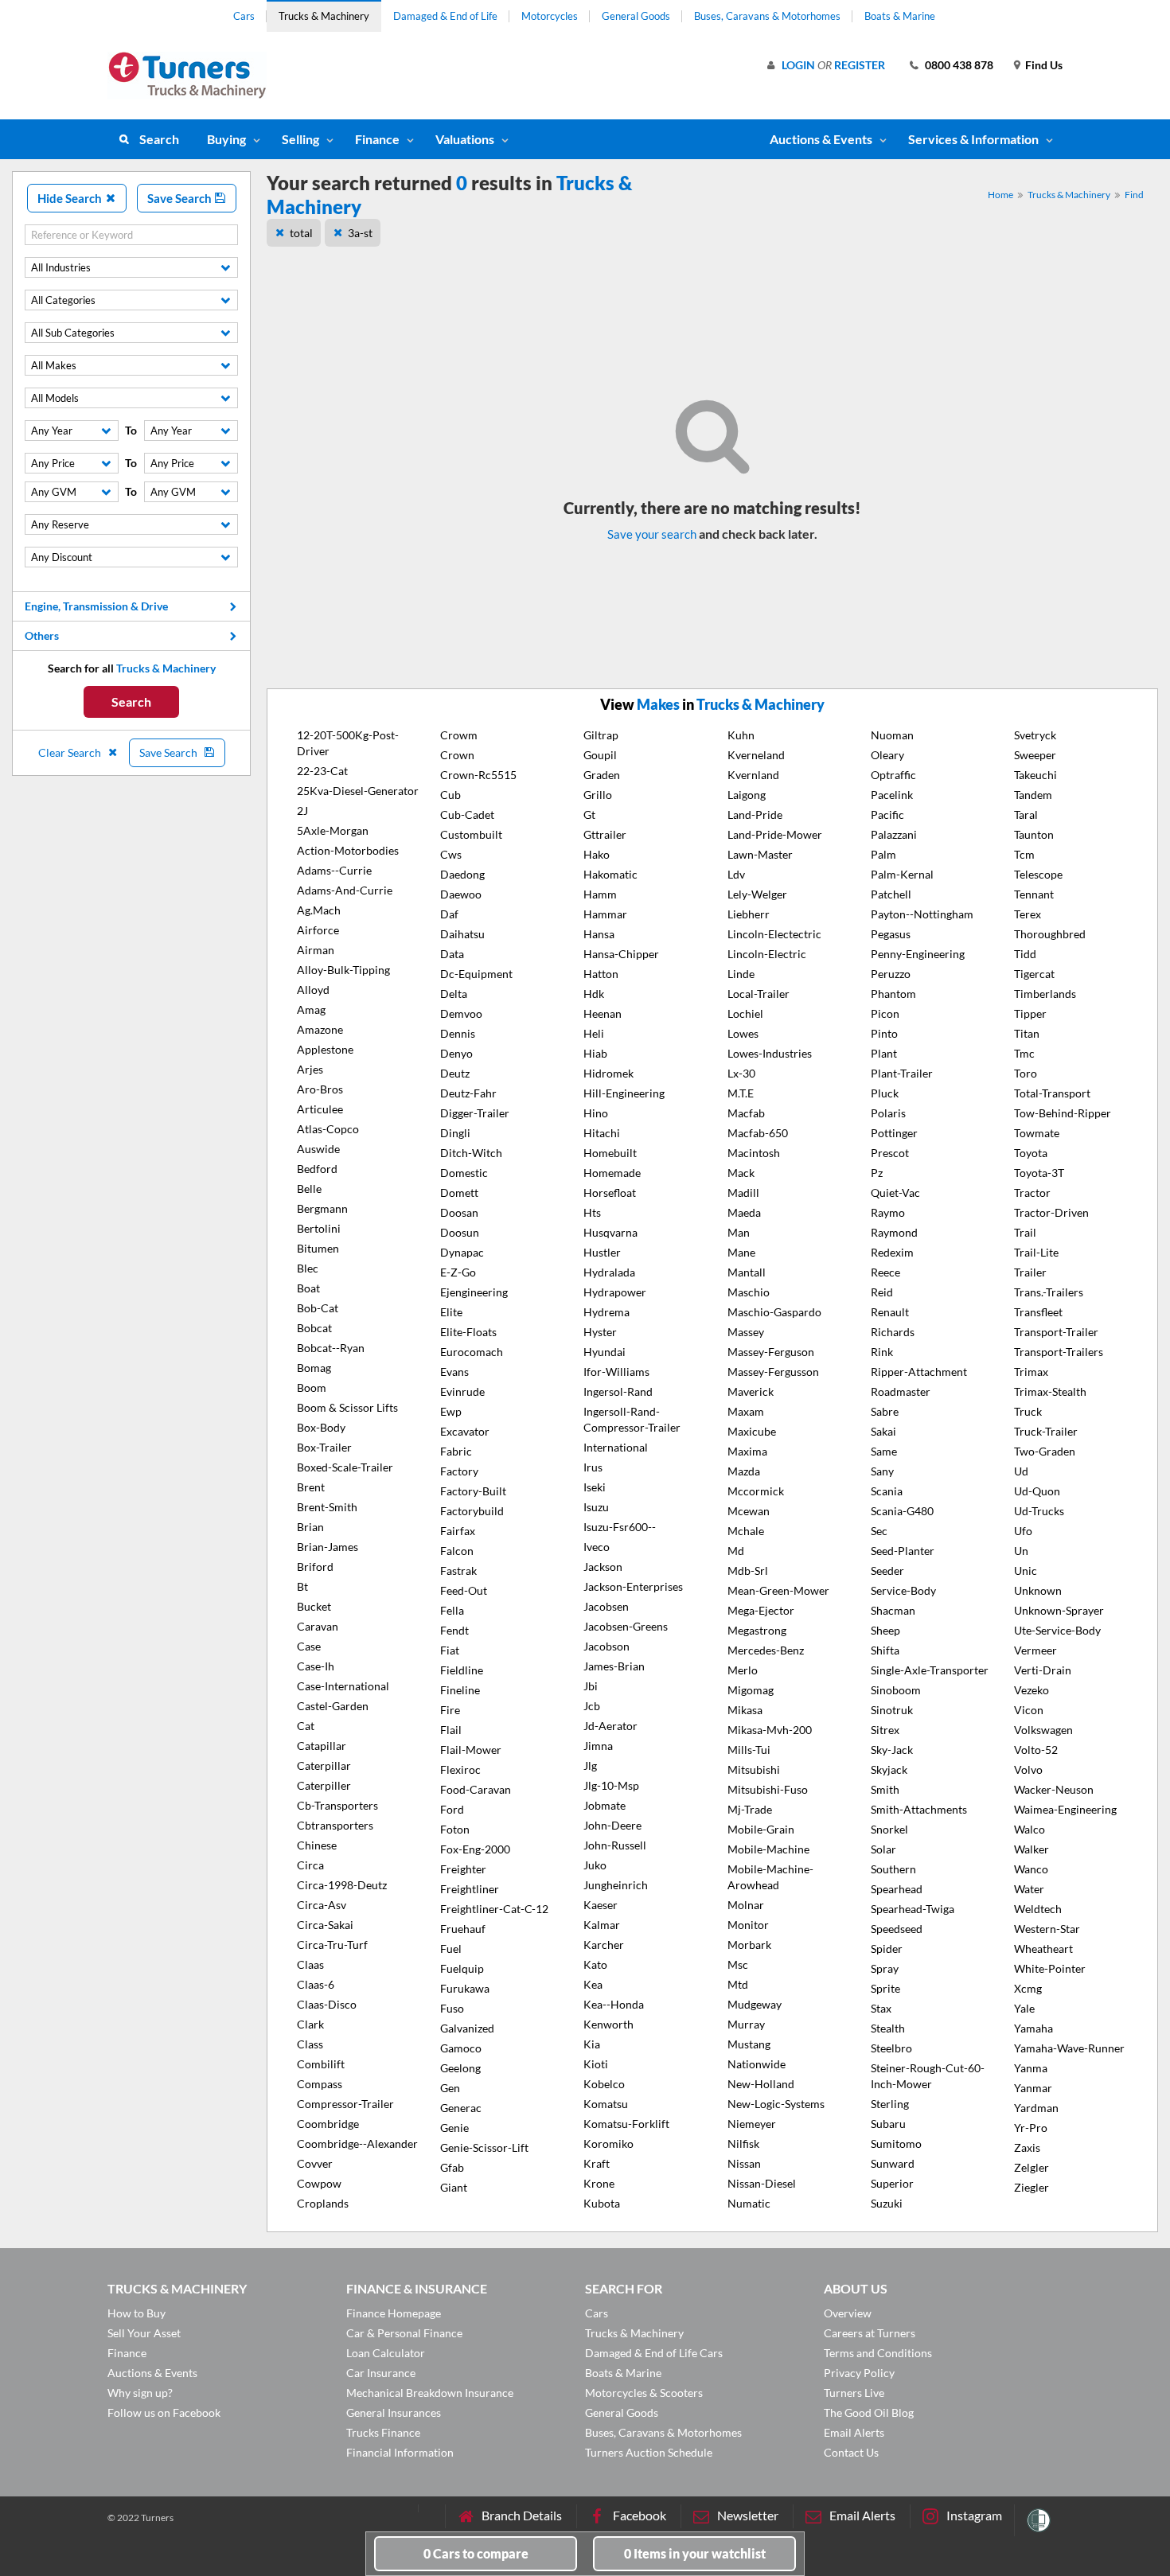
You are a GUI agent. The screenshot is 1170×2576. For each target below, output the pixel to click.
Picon (885, 1013)
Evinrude (462, 1391)
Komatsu (606, 2104)
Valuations (465, 139)
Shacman (893, 1610)
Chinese (317, 1845)
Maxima (747, 1451)
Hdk (594, 994)
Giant (454, 2187)
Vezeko (1032, 1690)
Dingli (455, 1133)
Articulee (320, 1109)
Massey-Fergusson (773, 1372)
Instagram (974, 2515)
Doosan (459, 1212)
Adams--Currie (334, 870)
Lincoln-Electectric (774, 934)
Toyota (1031, 1153)
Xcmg (1028, 1988)
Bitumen (318, 1248)
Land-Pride (755, 814)
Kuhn (741, 735)
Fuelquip (462, 1968)
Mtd (738, 1984)
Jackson (603, 1567)
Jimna (598, 1746)
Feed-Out (464, 1590)
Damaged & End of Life (445, 16)
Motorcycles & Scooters (644, 2393)
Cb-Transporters (337, 1805)
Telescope (1038, 874)
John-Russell (615, 1845)
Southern (893, 1869)
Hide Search (71, 198)
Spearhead (897, 1889)
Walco (1030, 1829)
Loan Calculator (386, 2353)
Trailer (1030, 1272)
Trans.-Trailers (1049, 1292)
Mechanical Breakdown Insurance (430, 2393)
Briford (315, 1567)
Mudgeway (755, 2004)
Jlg (590, 1765)
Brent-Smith (327, 1507)
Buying (226, 139)
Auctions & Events (152, 2373)
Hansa (599, 934)
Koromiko (608, 2143)
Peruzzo (891, 974)
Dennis (458, 1033)
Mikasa (745, 1710)
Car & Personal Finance (404, 2333)
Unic (1026, 1571)
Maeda (744, 1212)
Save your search (652, 534)
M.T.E (741, 1093)
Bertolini (319, 1228)
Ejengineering (474, 1292)
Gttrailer (605, 834)
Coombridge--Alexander (357, 2143)
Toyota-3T (1039, 1173)
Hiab (595, 1053)
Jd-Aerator (610, 1726)
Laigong (747, 795)
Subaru (888, 2124)
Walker (1032, 1849)
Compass (320, 2084)
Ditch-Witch (471, 1153)
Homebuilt (610, 1153)
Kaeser (601, 1905)
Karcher (604, 1945)
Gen (450, 2088)
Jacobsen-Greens (626, 1626)
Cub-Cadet (467, 814)
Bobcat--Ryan (331, 1348)
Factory (459, 1471)
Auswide (318, 1149)
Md (736, 1551)
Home (1000, 195)
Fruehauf (463, 1929)
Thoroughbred (1050, 934)
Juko (595, 1865)
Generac (461, 2108)
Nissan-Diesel (762, 2183)
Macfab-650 (758, 1133)
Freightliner (470, 1889)
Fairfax (458, 1531)
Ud (1021, 1471)
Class (310, 2044)
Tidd (1025, 954)
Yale (1024, 2008)
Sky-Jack (892, 1750)
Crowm (459, 735)
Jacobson (606, 1646)
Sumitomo (896, 2143)
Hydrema (606, 1312)
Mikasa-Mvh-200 (770, 1730)
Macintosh (754, 1153)
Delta (454, 994)
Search (159, 139)
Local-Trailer (759, 994)
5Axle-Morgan (333, 830)
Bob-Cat (318, 1308)
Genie (454, 2128)
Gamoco (461, 2048)
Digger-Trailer (475, 1113)
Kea (593, 1984)
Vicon (1029, 1710)
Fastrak (458, 1571)
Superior (892, 2183)
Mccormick (756, 1491)
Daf (449, 914)
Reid (882, 1292)
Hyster (600, 1332)
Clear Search (71, 752)
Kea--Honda (614, 2004)
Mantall (747, 1272)
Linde (741, 974)
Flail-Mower (471, 1750)
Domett (459, 1193)
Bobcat (314, 1328)
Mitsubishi (754, 1769)
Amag (311, 1009)
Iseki (595, 1487)
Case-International (343, 1686)
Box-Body (321, 1427)
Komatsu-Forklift (626, 2124)
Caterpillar (324, 1765)
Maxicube (752, 1431)
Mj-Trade (750, 1809)
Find (1134, 195)
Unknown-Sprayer (1059, 1610)
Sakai (883, 1431)
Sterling (890, 2104)
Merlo (743, 1670)
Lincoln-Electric (767, 954)
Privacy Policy (859, 2373)
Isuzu (596, 1507)
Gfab (452, 2167)
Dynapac (462, 1252)
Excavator (465, 1431)
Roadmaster (901, 1391)
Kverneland (756, 755)
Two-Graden (1045, 1451)
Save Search (181, 198)
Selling (300, 139)
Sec (879, 1531)
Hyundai (604, 1352)
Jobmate (604, 1805)
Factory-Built (473, 1491)
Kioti (596, 2064)
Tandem (1033, 795)
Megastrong (757, 1630)
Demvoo (461, 1013)
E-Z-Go (458, 1272)
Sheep (885, 1630)
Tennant (1034, 894)
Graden (602, 775)
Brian (310, 1527)
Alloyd (313, 990)
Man (739, 1232)
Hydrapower (615, 1292)
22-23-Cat (322, 771)
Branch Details (522, 2515)
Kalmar (602, 1925)
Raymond (894, 1232)
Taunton (1034, 834)
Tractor (1032, 1193)
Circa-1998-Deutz (342, 1885)
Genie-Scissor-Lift (484, 2147)
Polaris (888, 1113)
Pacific (887, 814)
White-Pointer (1050, 1968)
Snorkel (889, 1829)
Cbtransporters (335, 1825)
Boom (312, 1387)
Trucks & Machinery (324, 16)
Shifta (885, 1650)
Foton (455, 1829)
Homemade (612, 1173)
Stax (881, 2008)
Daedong (462, 874)
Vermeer (1035, 1650)
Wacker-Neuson (1054, 1789)
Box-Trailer (324, 1447)
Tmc (1024, 1053)
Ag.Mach (319, 910)
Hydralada (609, 1272)
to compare (476, 2553)
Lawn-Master (760, 854)
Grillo (598, 795)
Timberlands (1045, 994)
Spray (885, 1968)
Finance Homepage (394, 2313)
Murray (746, 2024)
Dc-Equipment (476, 974)
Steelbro (891, 2048)
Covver (315, 2163)
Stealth (888, 2028)
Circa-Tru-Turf (332, 1945)
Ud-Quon (1037, 1491)
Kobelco (604, 2084)
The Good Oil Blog (869, 2412)
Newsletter (748, 2515)
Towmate (1037, 1133)
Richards (893, 1332)
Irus (593, 1467)
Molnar (746, 1905)
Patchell (891, 894)
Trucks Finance (383, 2432)
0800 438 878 (959, 65)
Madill (743, 1193)
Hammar (605, 914)
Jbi (591, 1686)
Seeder (887, 1571)
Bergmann (322, 1208)
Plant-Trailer (902, 1073)
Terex (1028, 914)
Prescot (890, 1153)
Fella (452, 1610)
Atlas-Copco (328, 1129)
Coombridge (328, 2124)
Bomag (314, 1368)
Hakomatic (610, 874)
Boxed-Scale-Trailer (345, 1467)
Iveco (597, 1547)
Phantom (893, 994)
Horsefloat (610, 1193)
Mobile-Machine (768, 1849)
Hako (597, 854)
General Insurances (394, 2412)
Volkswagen (1043, 1730)
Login (798, 65)
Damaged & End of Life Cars (654, 2353)
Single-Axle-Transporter (930, 1670)
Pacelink (892, 795)
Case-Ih (316, 1666)
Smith (885, 1789)
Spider (887, 1949)
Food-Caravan (476, 1789)
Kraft (597, 2163)
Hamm (600, 894)
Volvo (1028, 1769)
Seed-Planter (903, 1551)
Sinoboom (896, 1690)
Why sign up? (140, 2393)
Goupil (600, 755)
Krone (599, 2183)
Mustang (749, 2044)
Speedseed (897, 1929)
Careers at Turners (870, 2333)
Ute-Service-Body (1057, 1630)
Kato (595, 1964)
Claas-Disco (327, 2004)
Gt (589, 814)
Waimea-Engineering (1065, 1809)
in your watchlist (695, 2553)
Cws (451, 854)
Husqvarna (610, 1232)
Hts (592, 1212)
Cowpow (319, 2183)
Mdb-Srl (748, 1571)
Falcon (457, 1551)
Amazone (320, 1029)
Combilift (321, 2064)
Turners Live (854, 2393)
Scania (887, 1491)
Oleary (887, 755)
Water (1029, 1889)
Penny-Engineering (918, 954)
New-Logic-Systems (776, 2104)
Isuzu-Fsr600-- (620, 1527)
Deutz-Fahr (468, 1093)
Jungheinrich (616, 1885)
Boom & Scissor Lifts (347, 1407)
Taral (1026, 814)
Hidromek (608, 1073)
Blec (308, 1268)
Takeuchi (1035, 775)
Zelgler (1032, 2167)
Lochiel (745, 1013)
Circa (310, 1865)
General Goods (636, 16)
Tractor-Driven (1051, 1212)
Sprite (885, 1988)
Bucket (314, 1606)
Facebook (640, 2515)
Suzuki (887, 2203)
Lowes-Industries (770, 1053)
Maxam (746, 1411)
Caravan (318, 1626)
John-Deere (612, 1825)
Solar (883, 1849)
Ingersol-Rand (618, 1391)
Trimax (1031, 1372)
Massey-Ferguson (771, 1352)
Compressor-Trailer (345, 2104)
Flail (451, 1730)
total (301, 233)
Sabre (885, 1411)
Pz (877, 1173)
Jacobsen (606, 1606)
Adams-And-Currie (345, 890)
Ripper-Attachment (919, 1372)
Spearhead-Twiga (913, 1909)
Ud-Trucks (1039, 1511)
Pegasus (891, 934)
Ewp (451, 1411)
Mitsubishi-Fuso (768, 1789)
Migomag (751, 1690)
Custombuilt (471, 834)
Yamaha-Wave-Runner (1069, 2048)
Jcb (592, 1706)
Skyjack (889, 1769)
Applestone (325, 1049)
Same (884, 1451)
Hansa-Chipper (621, 954)
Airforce (318, 930)
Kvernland (753, 775)
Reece (885, 1272)
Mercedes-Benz (766, 1650)
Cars (244, 16)
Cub (450, 795)
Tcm (1024, 854)
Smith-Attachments (919, 1809)
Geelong (460, 2068)
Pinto (884, 1033)
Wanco (1031, 1869)
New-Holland (761, 2084)
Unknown (1038, 1590)
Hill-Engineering (624, 1093)
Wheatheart (1043, 1949)
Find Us (1044, 65)
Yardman (1036, 2108)
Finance (377, 139)
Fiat (450, 1650)
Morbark (749, 1945)
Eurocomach (472, 1352)
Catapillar (322, 1746)
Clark (310, 2024)
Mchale (746, 1531)
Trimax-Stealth (1050, 1391)
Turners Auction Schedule (649, 2452)
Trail (1025, 1232)
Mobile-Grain (761, 1829)
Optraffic (893, 775)
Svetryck (1035, 735)
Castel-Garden (333, 1706)
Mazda (744, 1471)
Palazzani (894, 834)
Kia (592, 2044)
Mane (741, 1252)
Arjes (310, 1069)
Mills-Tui (749, 1750)
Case (309, 1646)
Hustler (602, 1252)
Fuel (451, 1949)
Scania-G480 (902, 1511)
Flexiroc (460, 1769)
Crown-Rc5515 (478, 775)
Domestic (464, 1173)
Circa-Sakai (325, 1925)
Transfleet (1038, 1312)
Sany (882, 1471)
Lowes (743, 1033)
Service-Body (903, 1590)
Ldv (736, 874)
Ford (452, 1809)
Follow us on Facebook (164, 2412)
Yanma (1031, 2068)
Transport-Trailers (1059, 1352)
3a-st (360, 233)
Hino (596, 1113)
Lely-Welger (757, 894)
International (616, 1447)
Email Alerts (854, 2432)
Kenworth (608, 2024)
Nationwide (757, 2064)
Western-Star (1047, 1929)
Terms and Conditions (878, 2353)
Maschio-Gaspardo (774, 1312)
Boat (308, 1288)
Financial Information (400, 2452)
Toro (1026, 1073)
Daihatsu (462, 934)
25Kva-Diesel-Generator (358, 791)
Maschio (749, 1292)
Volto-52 (1036, 1750)
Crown (457, 755)
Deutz (455, 1073)
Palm (883, 854)
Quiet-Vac (895, 1193)
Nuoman (892, 735)
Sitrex (885, 1730)
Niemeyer (752, 2124)
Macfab (746, 1113)
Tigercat (1034, 974)
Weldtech (1038, 1909)
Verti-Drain (1043, 1670)
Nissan (744, 2163)
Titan (1027, 1033)
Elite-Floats (468, 1332)
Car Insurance (381, 2373)
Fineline (460, 1690)
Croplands (323, 2203)
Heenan (603, 1013)
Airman (316, 950)
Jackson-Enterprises (633, 1586)
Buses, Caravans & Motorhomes (767, 16)
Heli (594, 1033)
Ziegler (1032, 2187)
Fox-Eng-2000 (475, 1849)
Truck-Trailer (1046, 1431)
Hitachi (602, 1133)
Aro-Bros (320, 1089)
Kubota (602, 2203)
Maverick (751, 1391)
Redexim (892, 1252)
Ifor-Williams (616, 1372)
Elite (451, 1312)
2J (302, 811)
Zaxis (1027, 2147)
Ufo (1023, 1531)
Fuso (452, 2008)
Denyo (456, 1053)
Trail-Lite (1036, 1252)
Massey (746, 1332)
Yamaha (1033, 2028)
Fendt (454, 1630)
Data (452, 954)
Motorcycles (550, 16)
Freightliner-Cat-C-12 (494, 1909)
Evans (454, 1372)
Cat (306, 1726)
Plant (884, 1053)
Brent (311, 1487)
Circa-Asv (322, 1905)
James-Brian (614, 1666)
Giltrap (601, 735)
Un (1021, 1551)
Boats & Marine (900, 16)
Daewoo (461, 894)
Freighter (463, 1869)
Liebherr (749, 914)
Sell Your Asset (144, 2333)
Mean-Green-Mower (778, 1590)
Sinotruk (892, 1710)
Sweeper (1035, 755)
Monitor (748, 1925)
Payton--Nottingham (922, 914)
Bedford (317, 1169)
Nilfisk (743, 2143)
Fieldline (462, 1670)
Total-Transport (1052, 1093)
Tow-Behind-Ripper (1063, 1113)
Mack (741, 1173)
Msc (738, 1964)
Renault (890, 1312)
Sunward (893, 2163)
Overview (848, 2313)
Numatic (749, 2203)
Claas (310, 1964)
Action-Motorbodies (348, 850)
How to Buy (136, 2313)
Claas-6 (316, 1984)
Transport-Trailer (1056, 1332)
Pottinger (894, 1133)
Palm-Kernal (902, 874)
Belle (309, 1189)
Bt (302, 1586)
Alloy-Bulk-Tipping (343, 970)
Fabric (456, 1451)
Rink (882, 1352)
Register (860, 65)
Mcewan (749, 1511)
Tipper (1030, 1013)
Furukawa (465, 1988)
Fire (450, 1710)
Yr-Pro (1031, 2128)
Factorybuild (472, 1511)
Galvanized (467, 2028)
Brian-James (328, 1547)
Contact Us (851, 2452)
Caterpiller (324, 1785)
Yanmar (1033, 2088)
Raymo (888, 1212)
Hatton (601, 974)
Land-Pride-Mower (775, 834)
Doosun (460, 1232)
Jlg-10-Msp (611, 1785)
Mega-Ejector (761, 1610)
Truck (1028, 1411)
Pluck (885, 1093)
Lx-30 (741, 1073)
